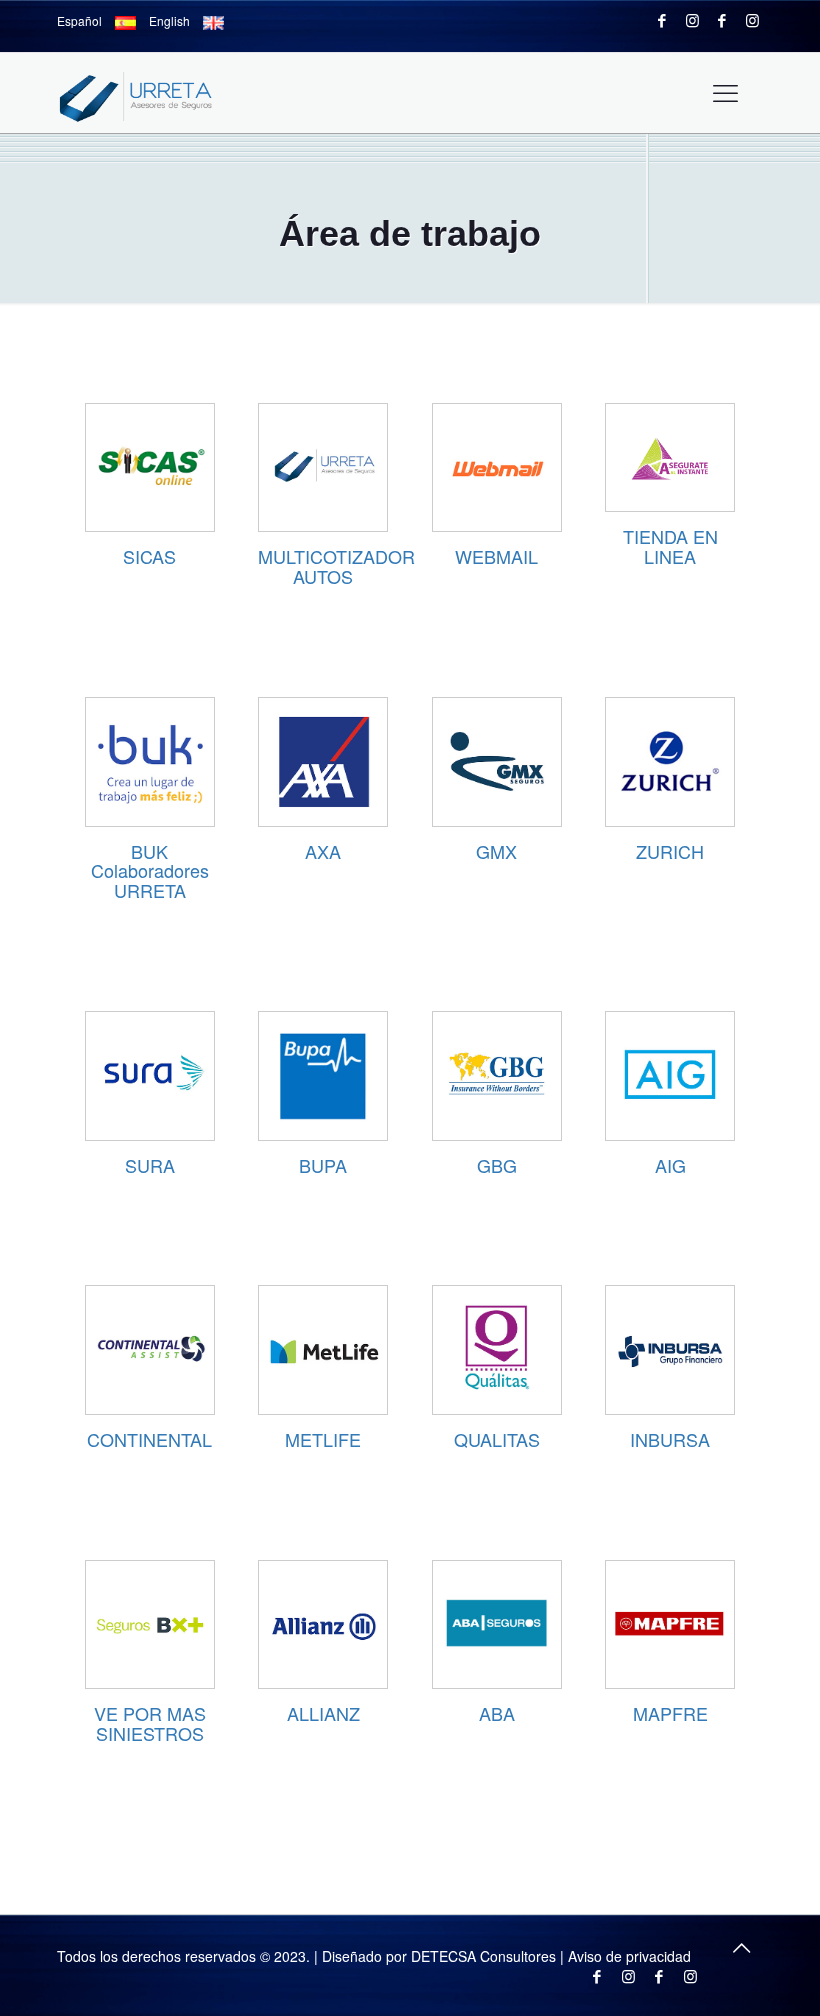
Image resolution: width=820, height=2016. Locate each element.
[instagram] (692, 19)
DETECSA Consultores (483, 1956)
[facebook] (662, 19)
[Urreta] (147, 93)
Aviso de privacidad (629, 1956)
